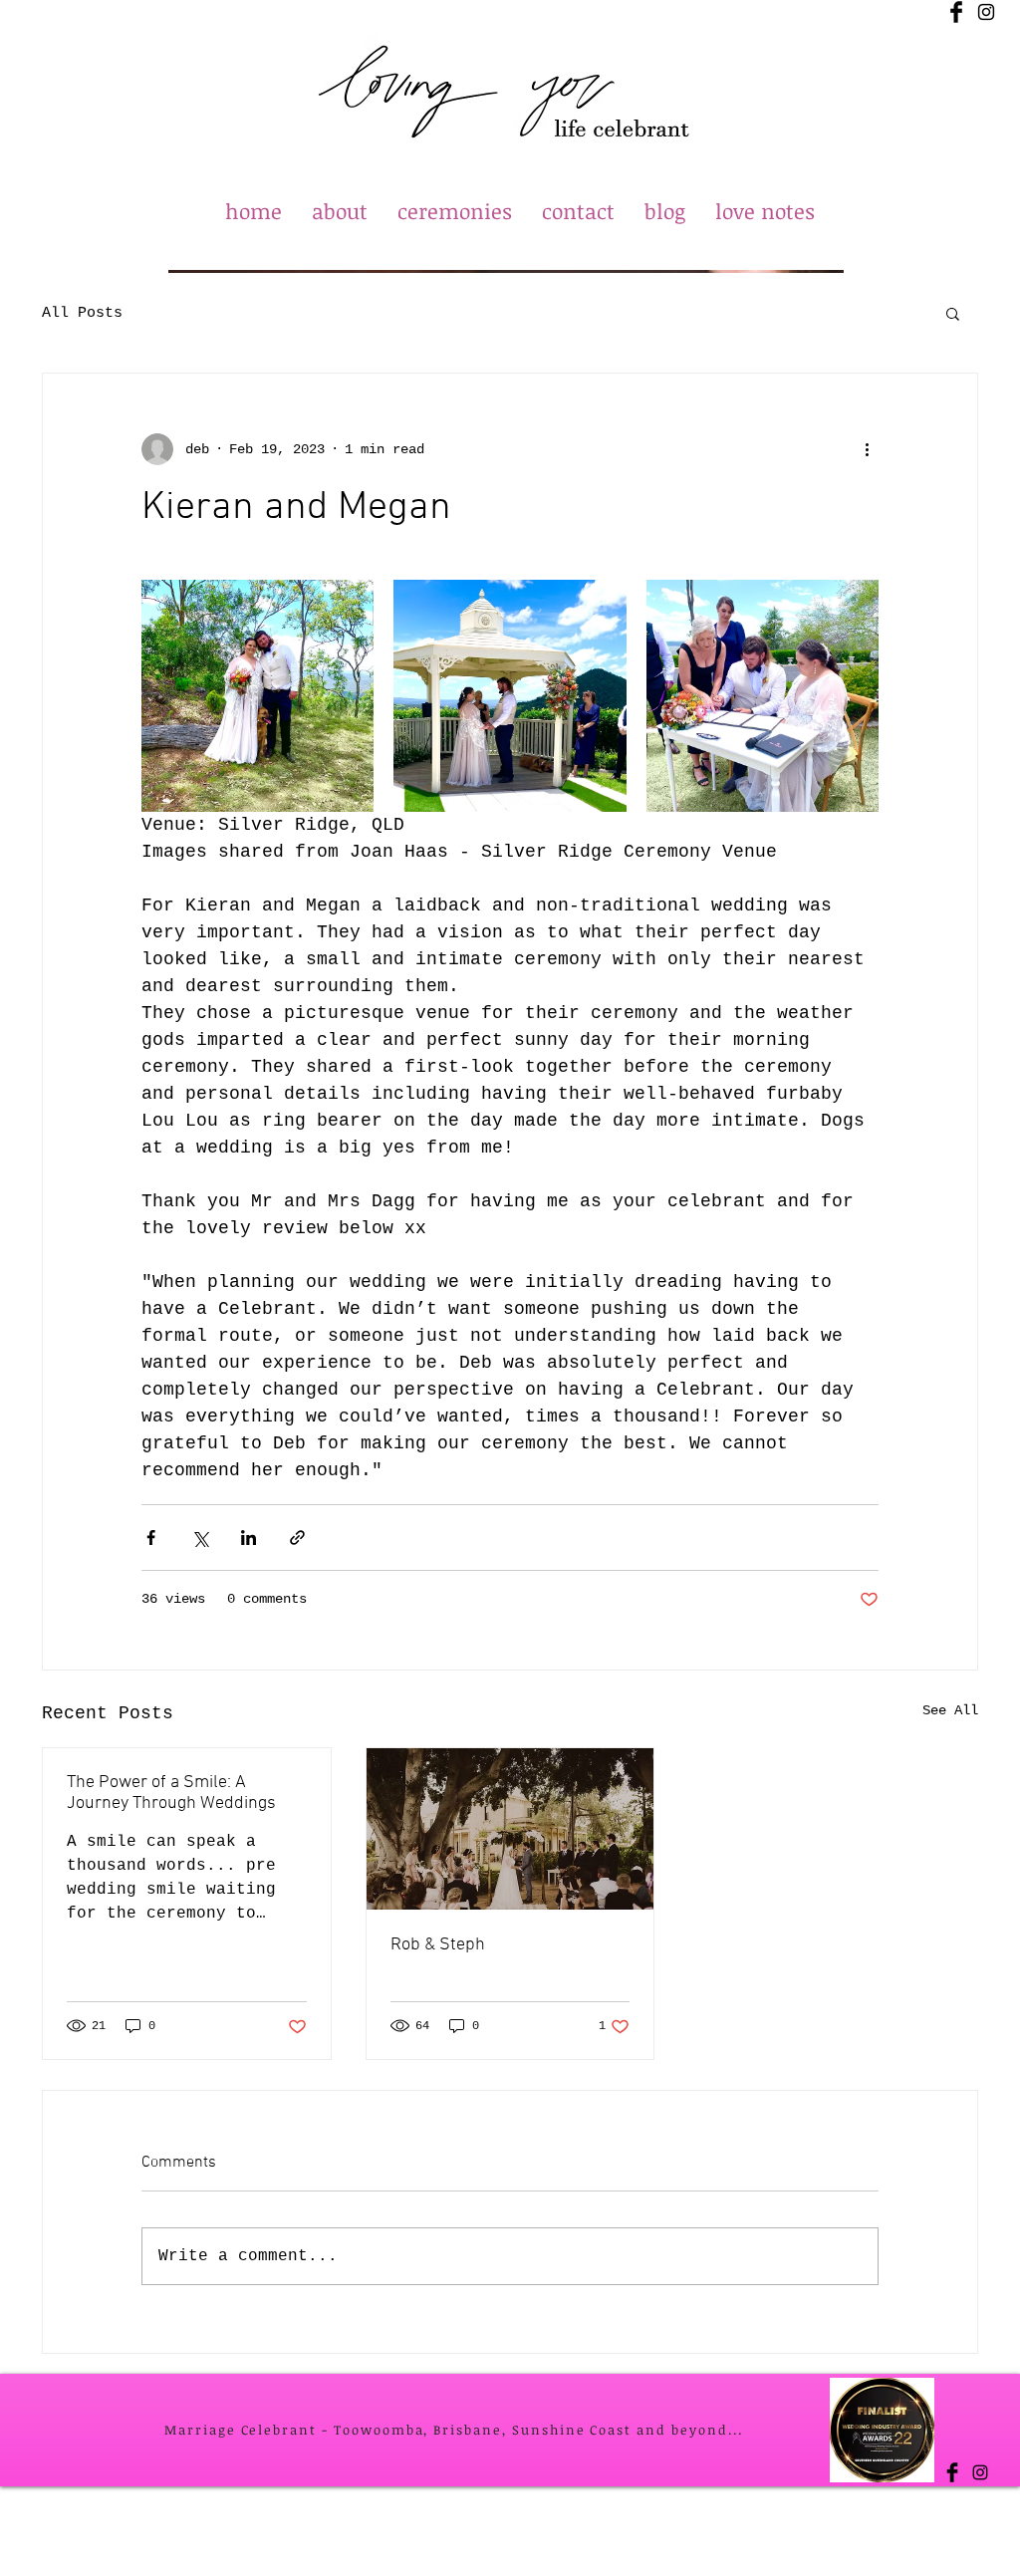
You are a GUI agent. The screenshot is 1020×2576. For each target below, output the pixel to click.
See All (950, 1710)
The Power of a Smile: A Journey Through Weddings (171, 1793)
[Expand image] (257, 696)
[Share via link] (297, 1538)
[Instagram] (986, 12)
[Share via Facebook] (151, 1538)
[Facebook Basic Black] (956, 12)
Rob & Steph (438, 1945)
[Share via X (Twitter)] (200, 1538)
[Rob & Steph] (510, 1829)
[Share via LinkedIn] (249, 1538)
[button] (953, 313)
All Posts (82, 313)
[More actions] (867, 449)
